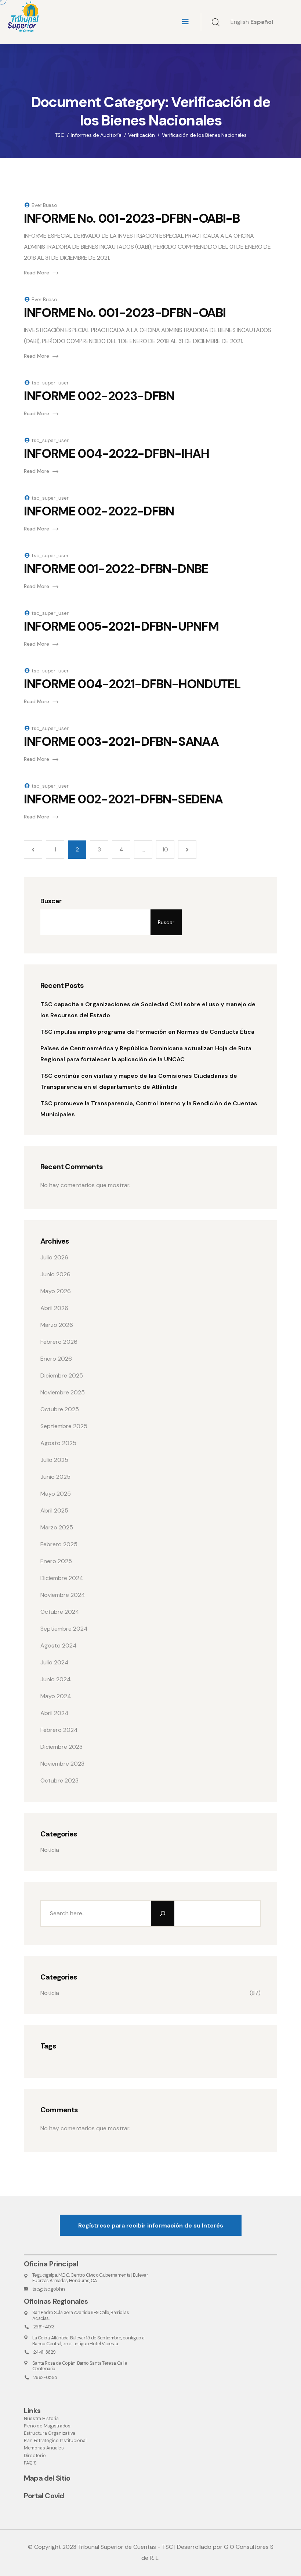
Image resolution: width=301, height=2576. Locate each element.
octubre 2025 (60, 1409)
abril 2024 (55, 1713)
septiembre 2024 (64, 1629)
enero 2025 (56, 1561)
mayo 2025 (56, 1494)
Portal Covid (44, 2496)
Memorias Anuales (44, 2448)
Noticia (50, 1850)
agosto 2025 (58, 1443)
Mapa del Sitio (47, 2478)
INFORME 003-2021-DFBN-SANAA (121, 742)
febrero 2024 (59, 1730)
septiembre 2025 (64, 1426)
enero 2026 (56, 1359)
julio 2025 (54, 1460)
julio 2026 (54, 1257)
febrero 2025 (59, 1544)
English (240, 22)
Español (262, 22)
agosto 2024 (59, 1645)
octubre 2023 (59, 1780)
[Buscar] (163, 1913)
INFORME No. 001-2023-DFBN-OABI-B (132, 218)
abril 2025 (54, 1510)
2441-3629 (44, 2352)
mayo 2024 (56, 1696)
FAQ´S (30, 2463)
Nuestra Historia (41, 2418)
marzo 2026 (57, 1325)
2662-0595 (45, 2377)
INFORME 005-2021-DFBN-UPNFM (121, 626)
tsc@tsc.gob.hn (48, 2289)
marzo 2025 (57, 1527)
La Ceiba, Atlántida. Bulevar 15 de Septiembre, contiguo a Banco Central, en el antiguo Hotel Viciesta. (88, 2340)
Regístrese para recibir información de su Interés (151, 2225)
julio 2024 (55, 1662)
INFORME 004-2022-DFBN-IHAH (117, 454)
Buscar (51, 901)
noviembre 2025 (63, 1392)
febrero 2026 (59, 1342)
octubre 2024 (60, 1612)
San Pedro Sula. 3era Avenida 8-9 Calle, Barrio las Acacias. (81, 2315)
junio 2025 (55, 1477)
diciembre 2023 (61, 1747)
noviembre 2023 (62, 1764)
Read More (36, 273)
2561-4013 (44, 2327)
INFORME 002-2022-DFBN (99, 511)
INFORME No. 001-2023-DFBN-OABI (125, 313)
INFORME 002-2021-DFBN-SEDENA (123, 799)
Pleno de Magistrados (47, 2426)
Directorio (35, 2455)
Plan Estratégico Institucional (55, 2440)
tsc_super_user (50, 383)
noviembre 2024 (63, 1595)
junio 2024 (56, 1679)
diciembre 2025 (62, 1375)
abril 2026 (54, 1308)
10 (165, 849)
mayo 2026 (56, 1291)
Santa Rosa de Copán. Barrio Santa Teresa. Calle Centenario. (80, 2366)
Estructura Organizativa (50, 2433)
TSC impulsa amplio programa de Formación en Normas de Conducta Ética (147, 1032)
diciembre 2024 (62, 1578)
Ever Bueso (44, 205)
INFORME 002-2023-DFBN (99, 396)
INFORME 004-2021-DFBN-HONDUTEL (132, 684)
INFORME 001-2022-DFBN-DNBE (116, 569)
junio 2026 (55, 1274)
